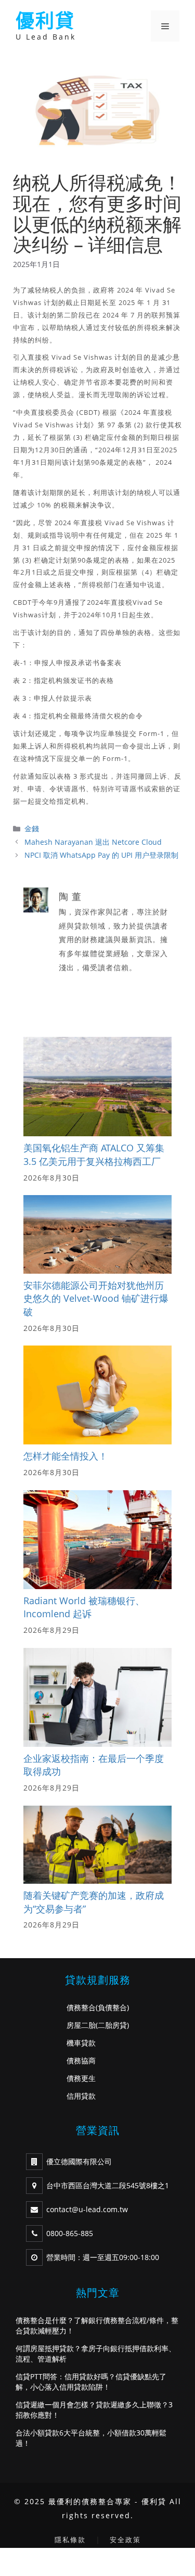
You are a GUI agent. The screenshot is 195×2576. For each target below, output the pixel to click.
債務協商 (81, 2060)
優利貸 (45, 21)
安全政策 (125, 2540)
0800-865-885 (70, 2233)
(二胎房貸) (112, 2025)
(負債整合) (112, 2007)
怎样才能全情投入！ (66, 1456)
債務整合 (81, 2007)
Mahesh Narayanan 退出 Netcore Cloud (93, 842)
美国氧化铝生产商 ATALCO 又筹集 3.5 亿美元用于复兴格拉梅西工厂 (94, 1154)
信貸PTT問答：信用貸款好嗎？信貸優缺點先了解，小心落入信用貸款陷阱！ (91, 2382)
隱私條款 (70, 2540)
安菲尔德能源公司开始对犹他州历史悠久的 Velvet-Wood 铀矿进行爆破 (96, 1298)
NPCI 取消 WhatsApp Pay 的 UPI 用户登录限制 (101, 855)
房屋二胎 (81, 2025)
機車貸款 (81, 2043)
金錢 (32, 828)
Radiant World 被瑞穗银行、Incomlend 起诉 (84, 1607)
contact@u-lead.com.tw (87, 2209)
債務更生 (81, 2078)
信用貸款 (81, 2096)
